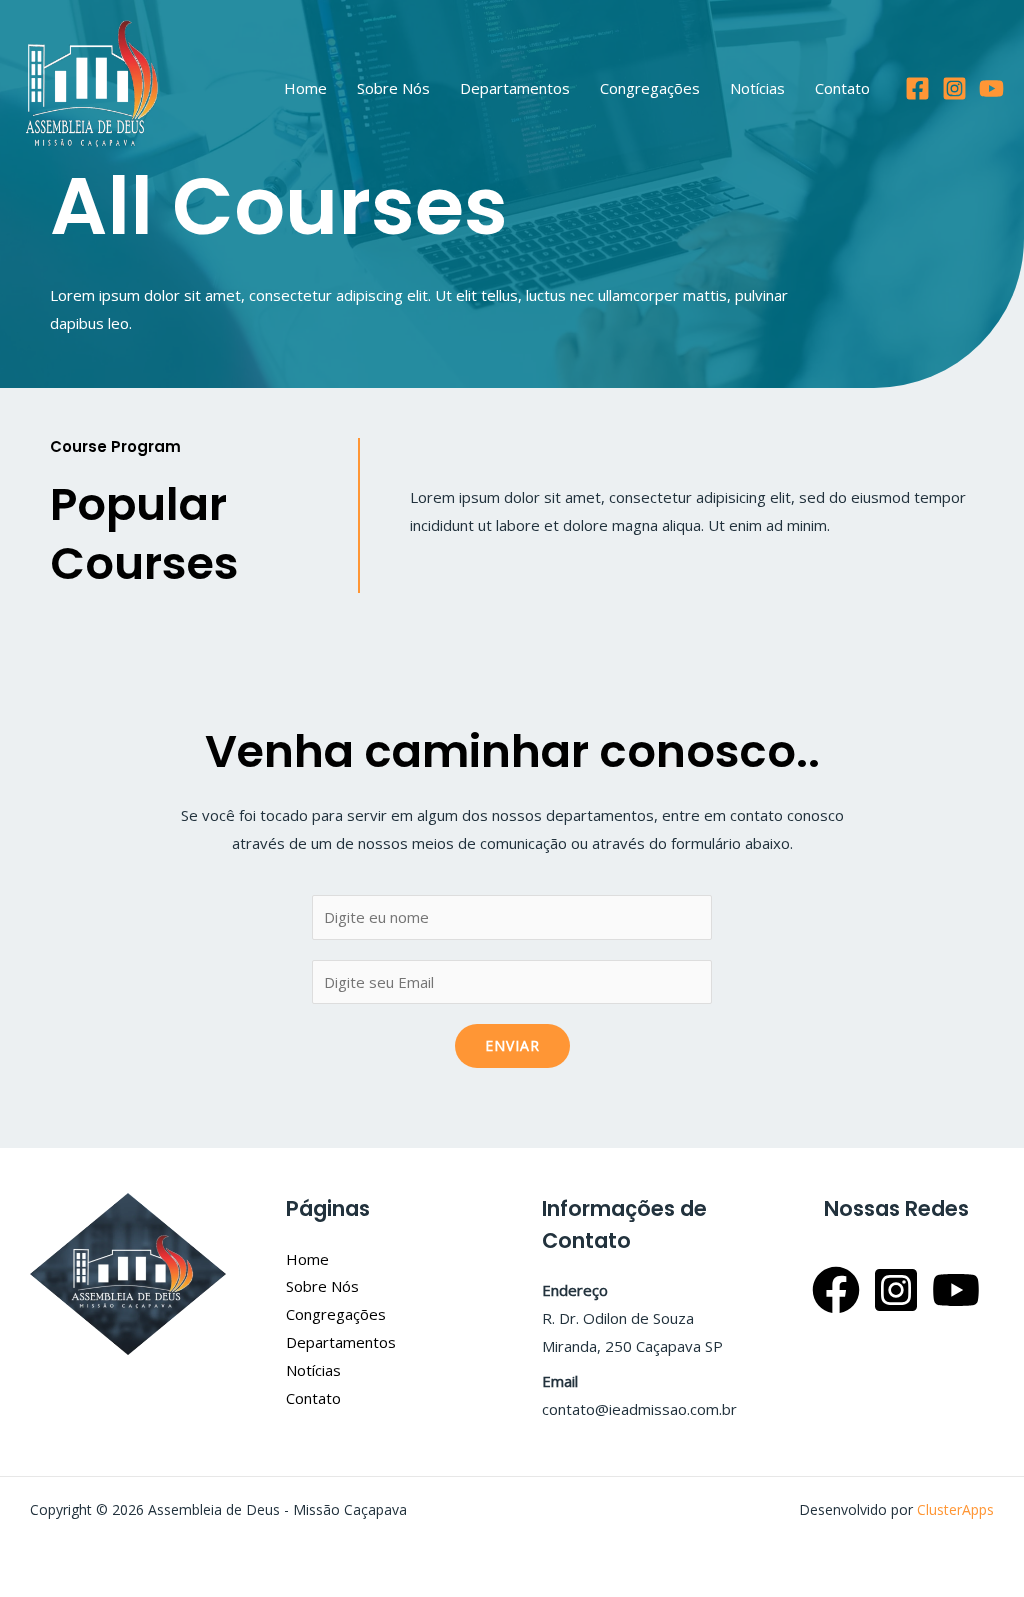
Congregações (650, 88)
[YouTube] (956, 1290)
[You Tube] (991, 88)
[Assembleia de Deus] (92, 86)
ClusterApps (955, 1509)
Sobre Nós (393, 88)
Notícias (757, 88)
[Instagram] (954, 88)
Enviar (512, 1045)
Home (305, 88)
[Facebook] (917, 88)
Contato (842, 88)
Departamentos (515, 88)
